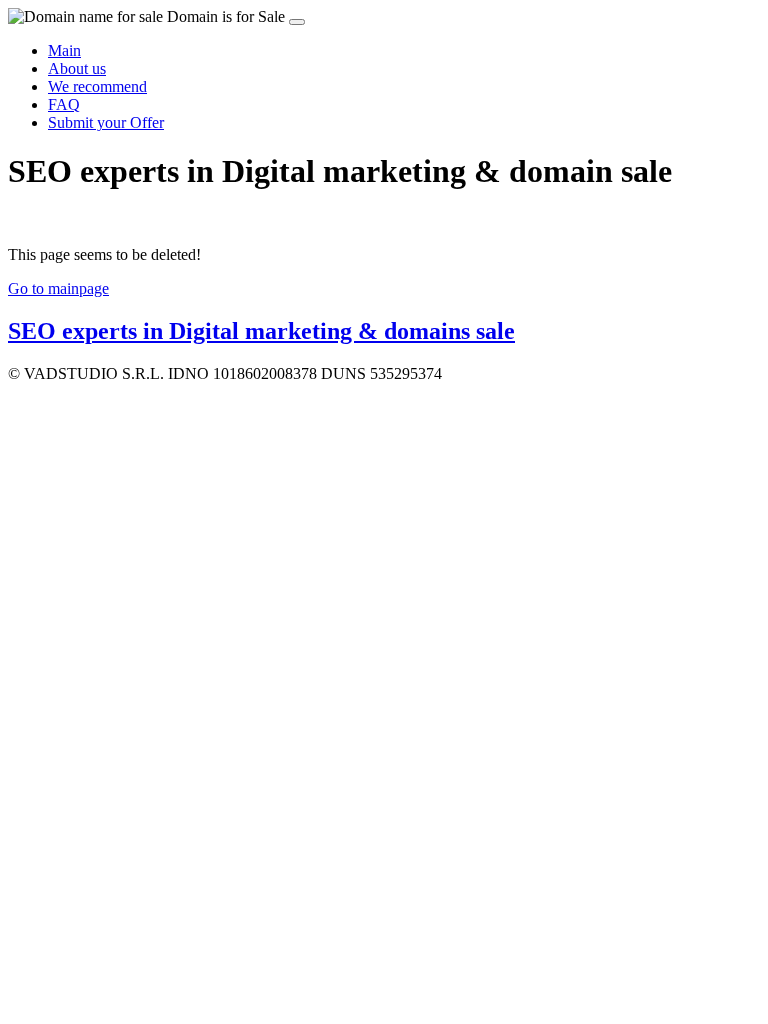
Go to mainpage (58, 288)
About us (77, 68)
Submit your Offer (106, 122)
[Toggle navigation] (297, 22)
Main (64, 50)
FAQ (64, 104)
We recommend (97, 86)
